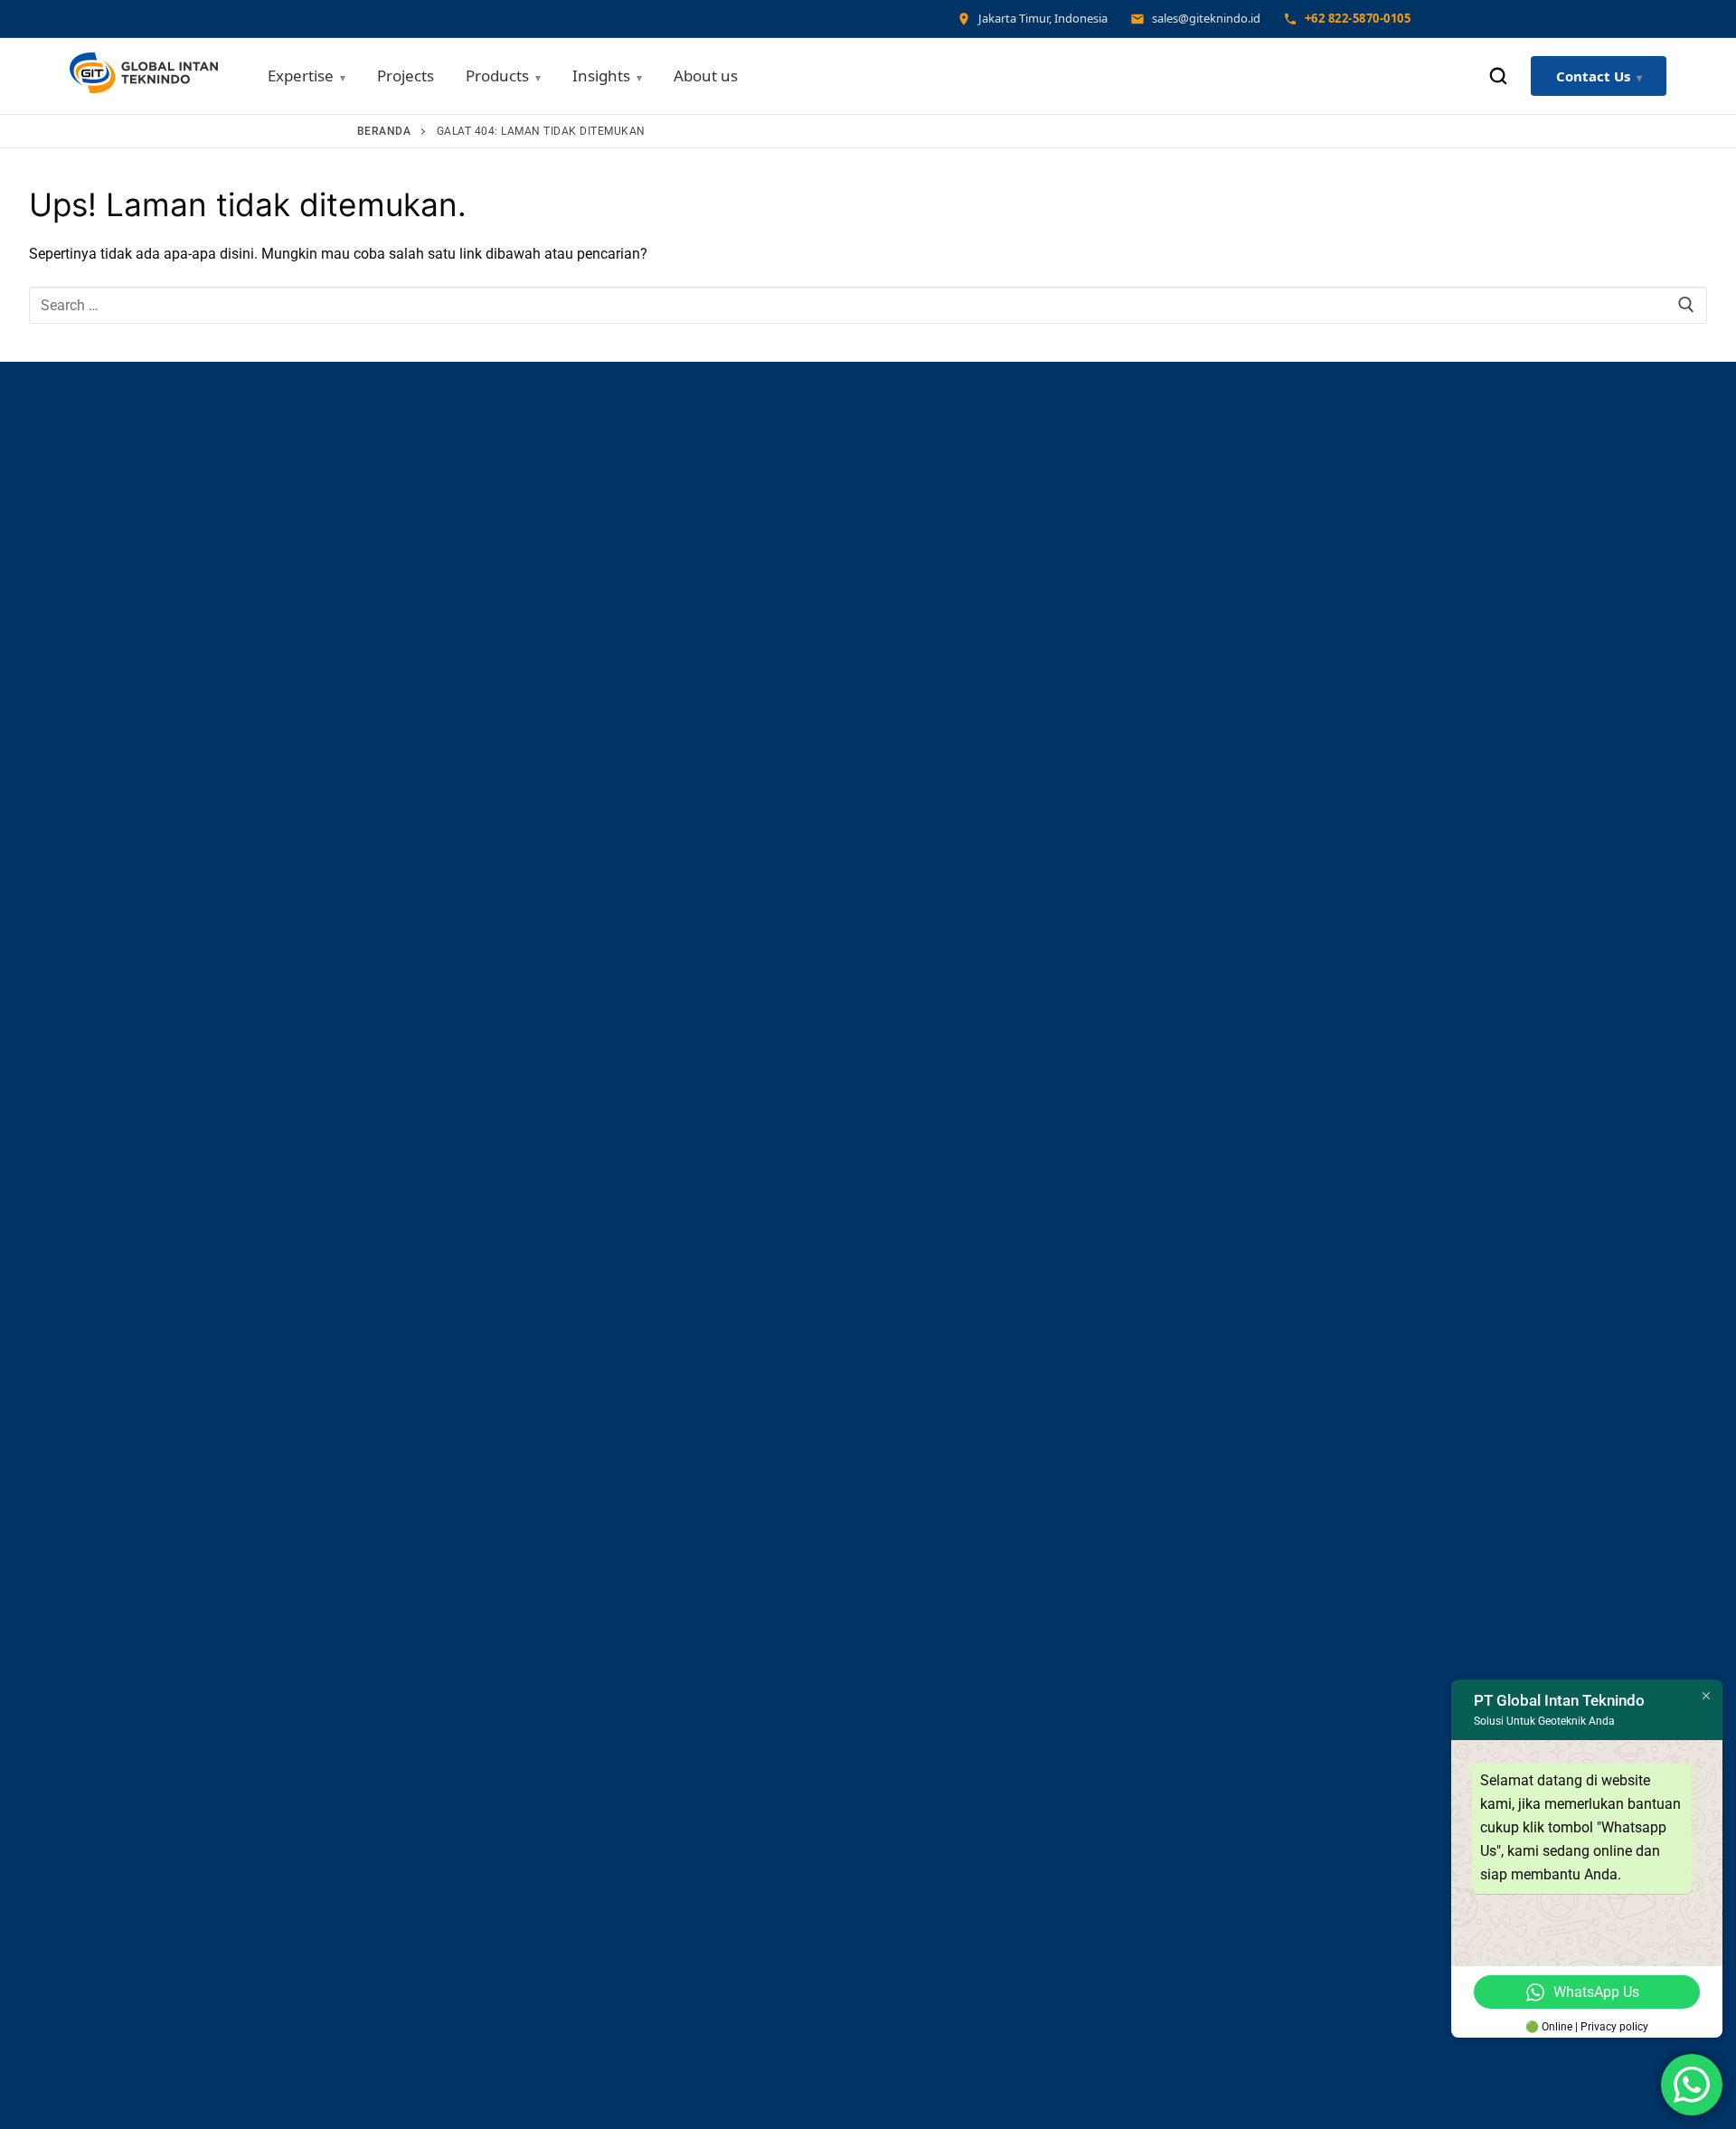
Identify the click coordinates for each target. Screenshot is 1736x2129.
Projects (406, 76)
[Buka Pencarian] (1498, 76)
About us (706, 76)
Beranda (384, 131)
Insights (601, 76)
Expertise (301, 76)
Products (497, 76)
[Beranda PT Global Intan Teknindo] (144, 76)
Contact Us (1593, 76)
